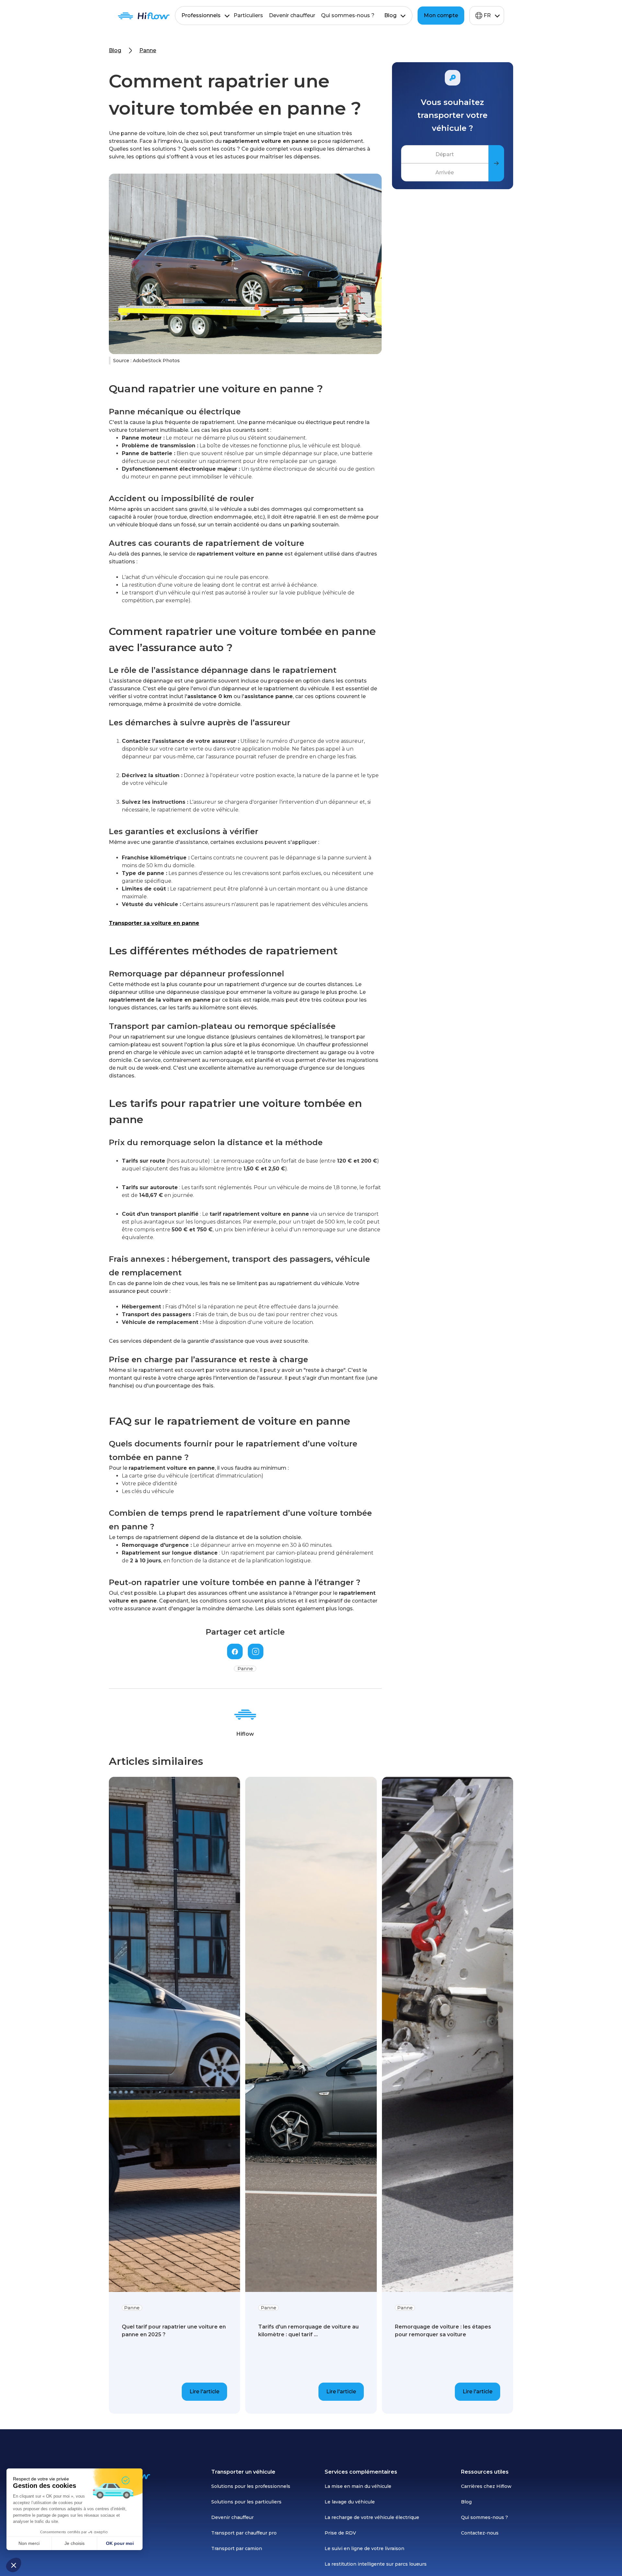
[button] (14, 2565)
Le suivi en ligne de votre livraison (364, 2548)
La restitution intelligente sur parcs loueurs (376, 2564)
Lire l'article (204, 2392)
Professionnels (201, 15)
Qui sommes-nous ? (348, 15)
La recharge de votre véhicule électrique (372, 2517)
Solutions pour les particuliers (246, 2502)
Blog (390, 15)
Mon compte (441, 15)
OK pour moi (120, 2543)
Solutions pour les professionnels (251, 2486)
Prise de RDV (340, 2533)
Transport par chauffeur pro (244, 2533)
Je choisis (75, 2543)
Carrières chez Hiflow (486, 2486)
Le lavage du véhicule (350, 2502)
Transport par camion (237, 2548)
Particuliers (248, 15)
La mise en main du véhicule (358, 2486)
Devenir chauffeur (292, 15)
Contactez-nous (480, 2533)
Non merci (29, 2543)
